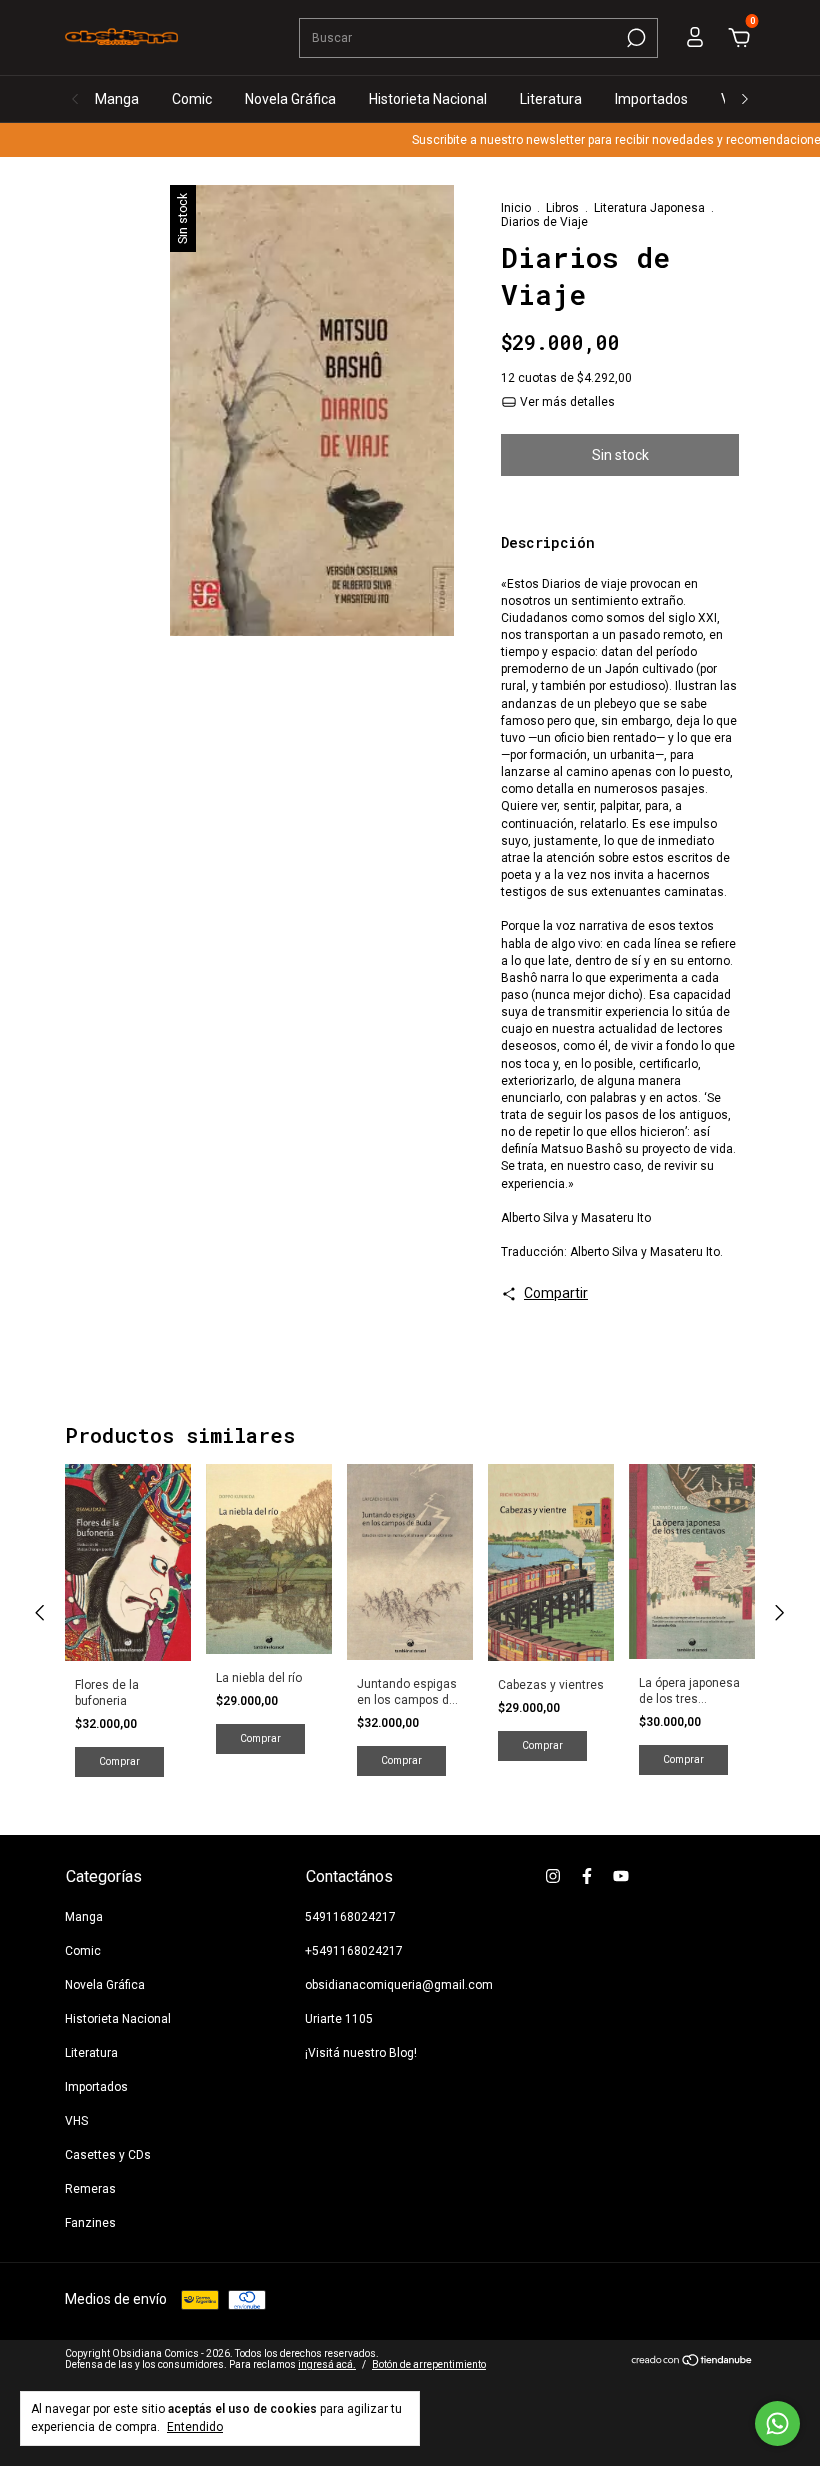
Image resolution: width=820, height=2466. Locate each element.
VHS (76, 2121)
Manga (117, 99)
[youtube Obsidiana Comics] (621, 1876)
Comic (192, 99)
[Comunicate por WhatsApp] (777, 2423)
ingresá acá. (327, 2364)
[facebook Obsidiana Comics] (587, 1876)
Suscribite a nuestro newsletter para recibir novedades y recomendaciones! (601, 140)
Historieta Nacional (428, 99)
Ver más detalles (566, 402)
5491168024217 (350, 1917)
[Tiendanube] (692, 2362)
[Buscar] (634, 38)
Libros (562, 208)
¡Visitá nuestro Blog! (361, 2053)
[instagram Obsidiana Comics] (553, 1876)
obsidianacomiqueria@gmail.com (399, 1985)
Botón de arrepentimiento (429, 2364)
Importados (651, 99)
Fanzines (90, 2223)
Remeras (90, 2189)
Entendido (195, 2427)
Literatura (551, 99)
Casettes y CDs (108, 2155)
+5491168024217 (354, 1951)
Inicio (516, 208)
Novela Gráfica (290, 99)
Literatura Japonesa (649, 208)
